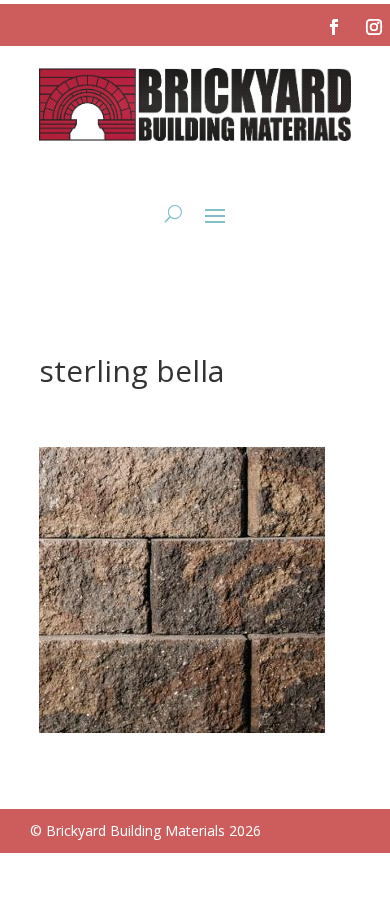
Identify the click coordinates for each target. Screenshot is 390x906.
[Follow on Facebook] (334, 27)
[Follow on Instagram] (374, 27)
